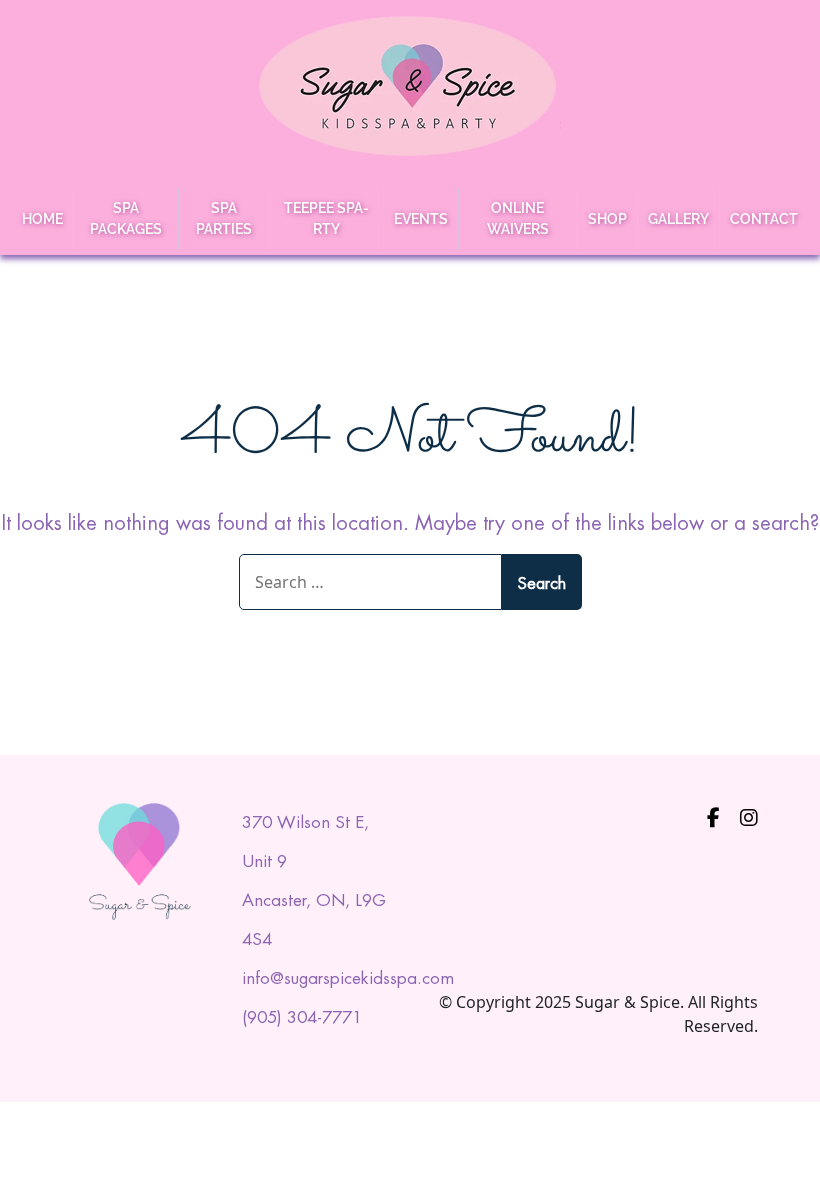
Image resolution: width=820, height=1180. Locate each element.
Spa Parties (224, 218)
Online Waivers (518, 218)
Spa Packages (126, 218)
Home (42, 219)
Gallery (678, 219)
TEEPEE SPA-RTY (326, 218)
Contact (764, 219)
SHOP (607, 219)
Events (421, 219)
